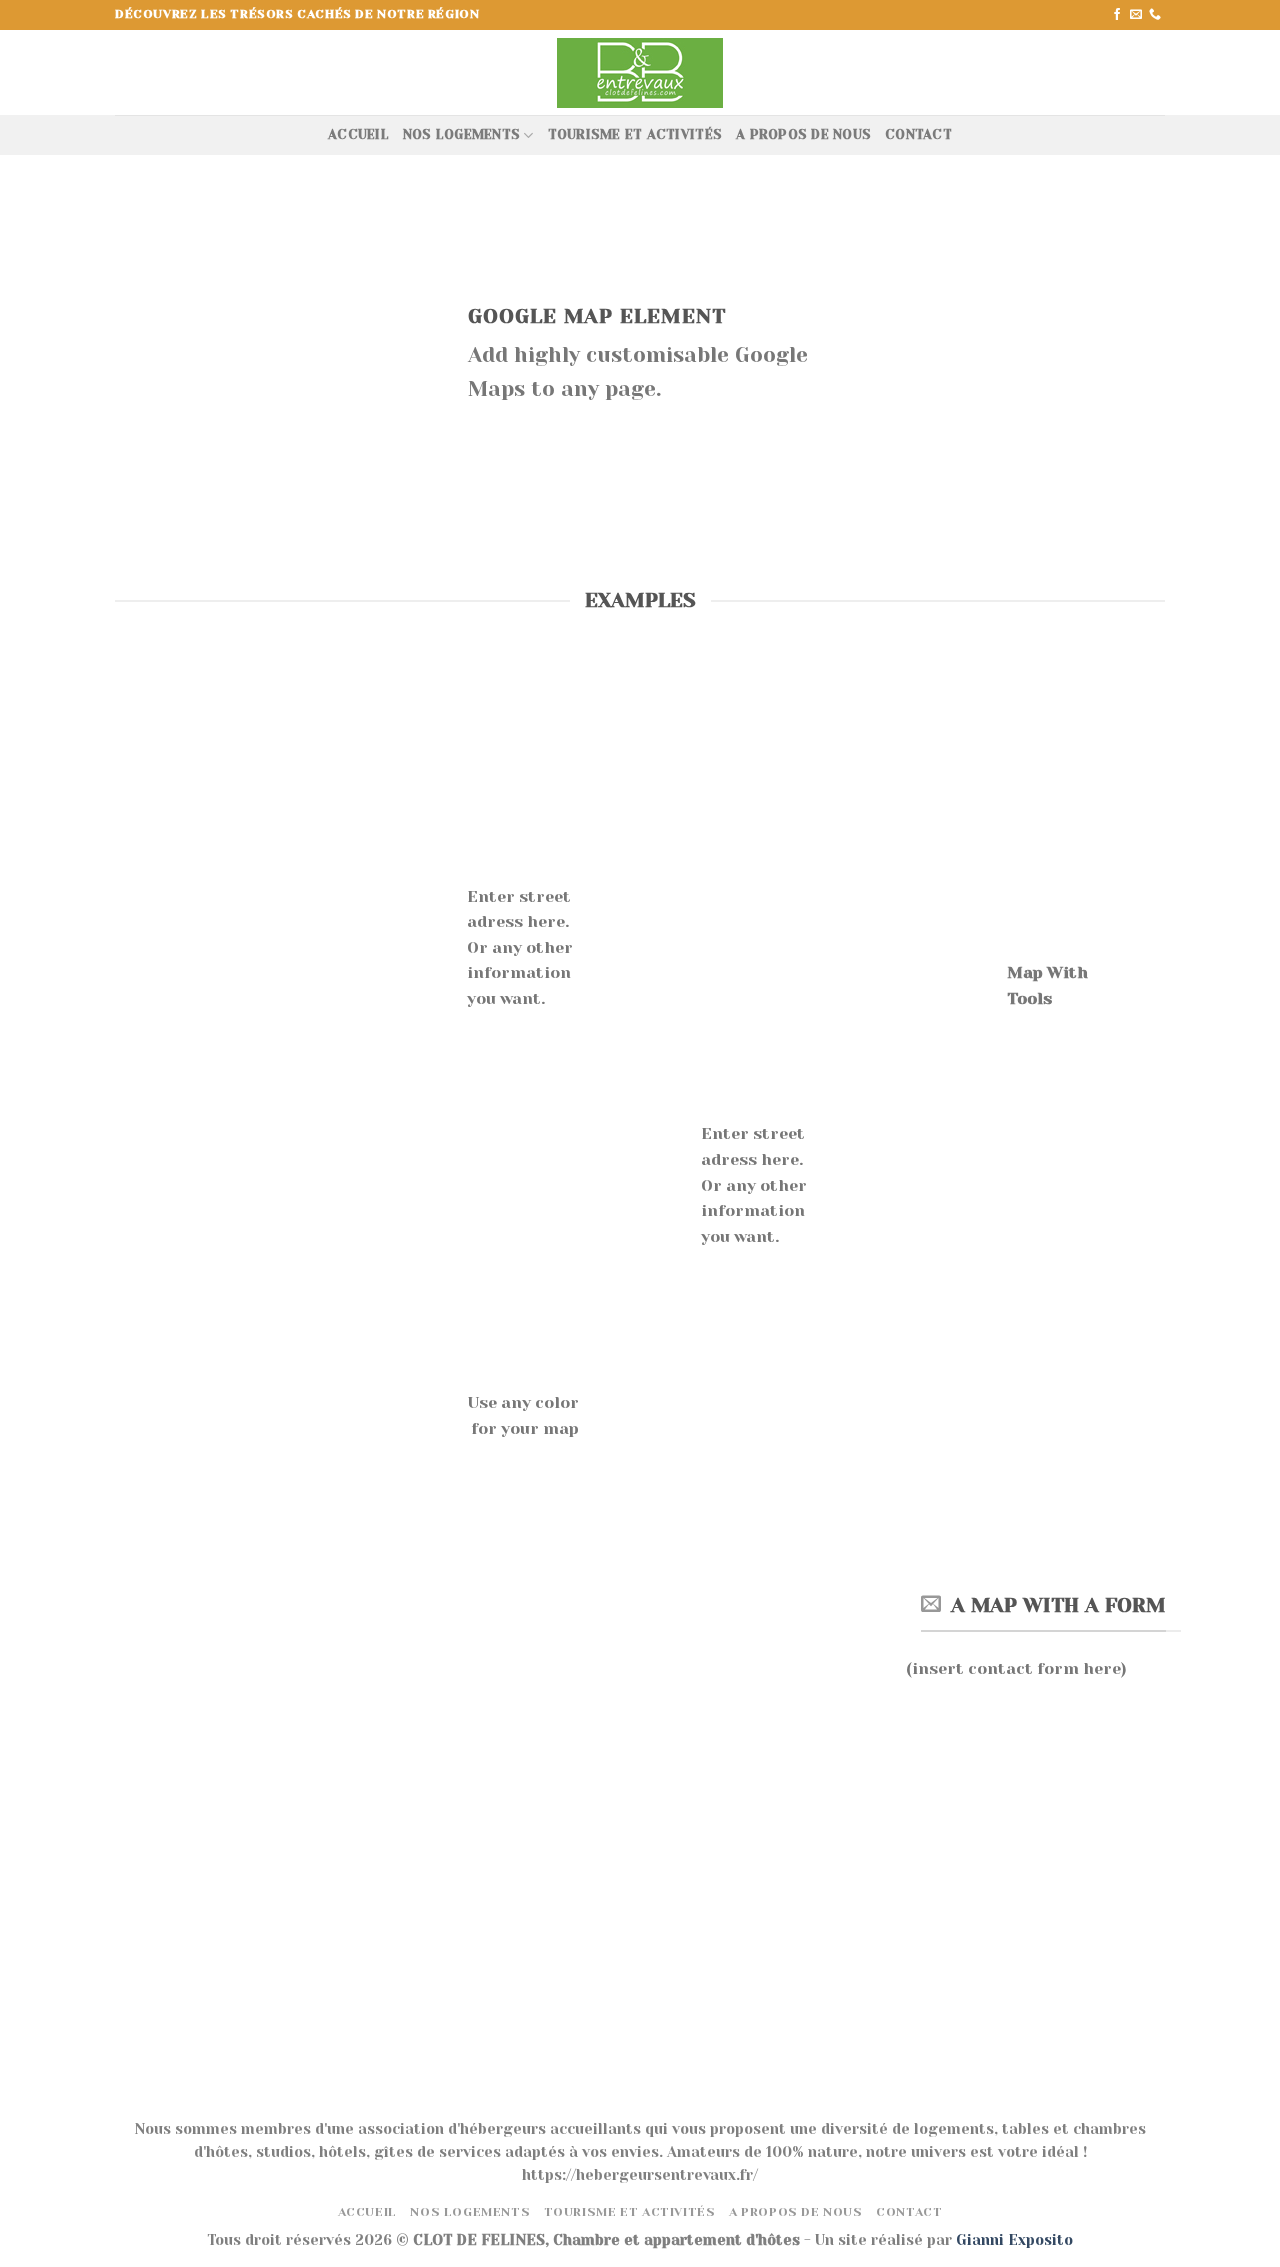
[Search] (1157, 72)
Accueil (358, 134)
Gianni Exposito (1014, 2240)
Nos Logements (461, 134)
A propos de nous (803, 134)
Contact (918, 134)
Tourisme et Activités (635, 134)
